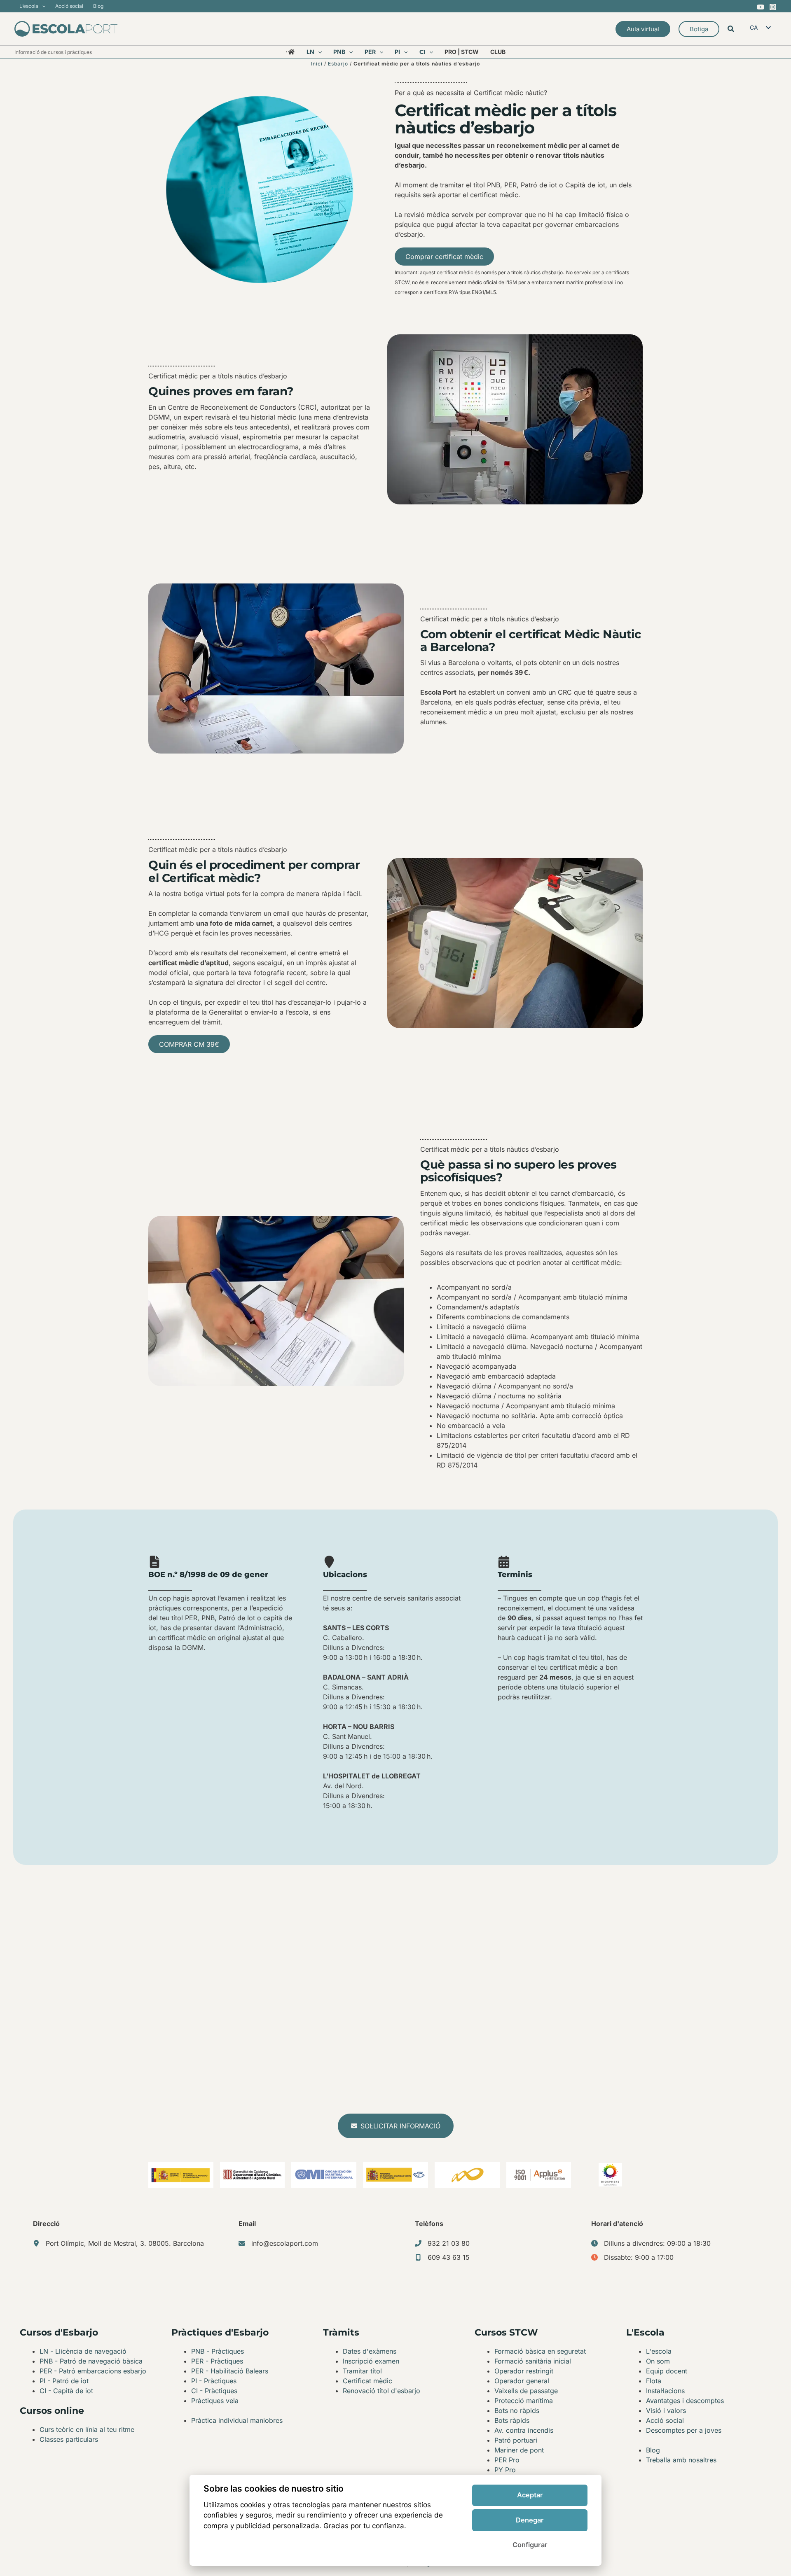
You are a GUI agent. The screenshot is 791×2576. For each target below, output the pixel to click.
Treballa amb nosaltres (681, 2460)
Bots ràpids (512, 2420)
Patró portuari (516, 2440)
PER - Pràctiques (217, 2361)
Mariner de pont (519, 2450)
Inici (317, 64)
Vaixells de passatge (526, 2391)
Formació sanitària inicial (533, 2361)
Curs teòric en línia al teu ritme (87, 2429)
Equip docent (667, 2371)
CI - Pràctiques (214, 2391)
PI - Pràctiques (214, 2381)
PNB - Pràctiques (218, 2351)
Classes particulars (69, 2439)
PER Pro (507, 2460)
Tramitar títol (362, 2371)
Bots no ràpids (517, 2410)
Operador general (522, 2381)
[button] (42, 6)
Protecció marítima (524, 2401)
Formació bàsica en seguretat (540, 2351)
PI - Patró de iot (64, 2381)
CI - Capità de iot (66, 2391)
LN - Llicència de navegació (83, 2351)
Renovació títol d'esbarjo (381, 2391)
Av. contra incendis (524, 2430)
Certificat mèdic (367, 2381)
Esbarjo (338, 64)
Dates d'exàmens (370, 2351)
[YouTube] (761, 7)
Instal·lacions (665, 2391)
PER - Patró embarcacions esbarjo (93, 2371)
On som (658, 2361)
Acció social (665, 2420)
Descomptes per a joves (684, 2430)
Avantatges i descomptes (685, 2401)
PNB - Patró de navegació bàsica (91, 2361)
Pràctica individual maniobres (237, 2420)
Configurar (530, 2545)
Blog (653, 2450)
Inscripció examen (371, 2361)
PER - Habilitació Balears (230, 2371)
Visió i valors (666, 2410)
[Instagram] (773, 7)
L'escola (659, 2351)
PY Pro (505, 2470)
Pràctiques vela (215, 2401)
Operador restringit (524, 2371)
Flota (654, 2381)
